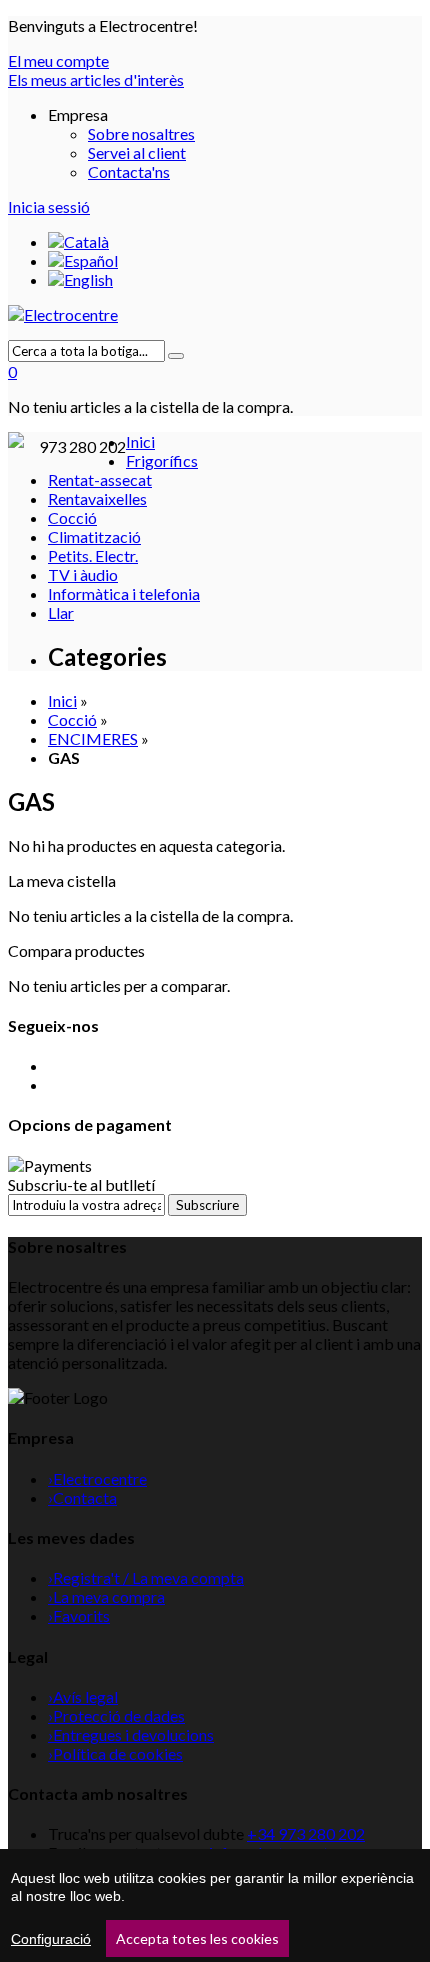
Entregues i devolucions (131, 1734)
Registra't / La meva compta (146, 1577)
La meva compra (106, 1596)
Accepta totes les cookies (197, 1938)
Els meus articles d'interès (96, 79)
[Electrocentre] (215, 314)
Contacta (82, 1497)
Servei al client (137, 152)
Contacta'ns (129, 171)
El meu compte (58, 60)
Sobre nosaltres (141, 133)
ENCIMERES (93, 738)
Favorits (79, 1615)
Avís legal (83, 1696)
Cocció (72, 719)
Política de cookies (115, 1753)
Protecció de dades (116, 1715)
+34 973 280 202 (306, 1833)
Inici (62, 700)
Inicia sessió (49, 206)
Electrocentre (97, 1478)
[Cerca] (176, 356)
